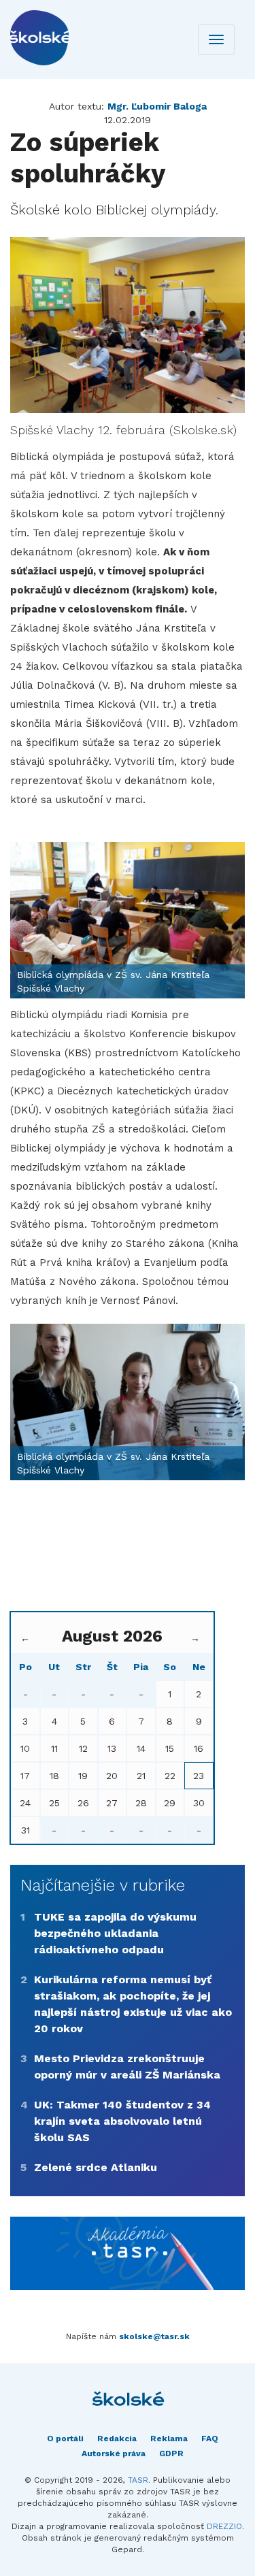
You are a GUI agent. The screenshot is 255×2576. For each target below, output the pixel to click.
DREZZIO (224, 2526)
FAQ (210, 2439)
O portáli (65, 2439)
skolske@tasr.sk (154, 2336)
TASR (138, 2480)
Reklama (169, 2439)
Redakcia (117, 2439)
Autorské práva (114, 2453)
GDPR (171, 2453)
